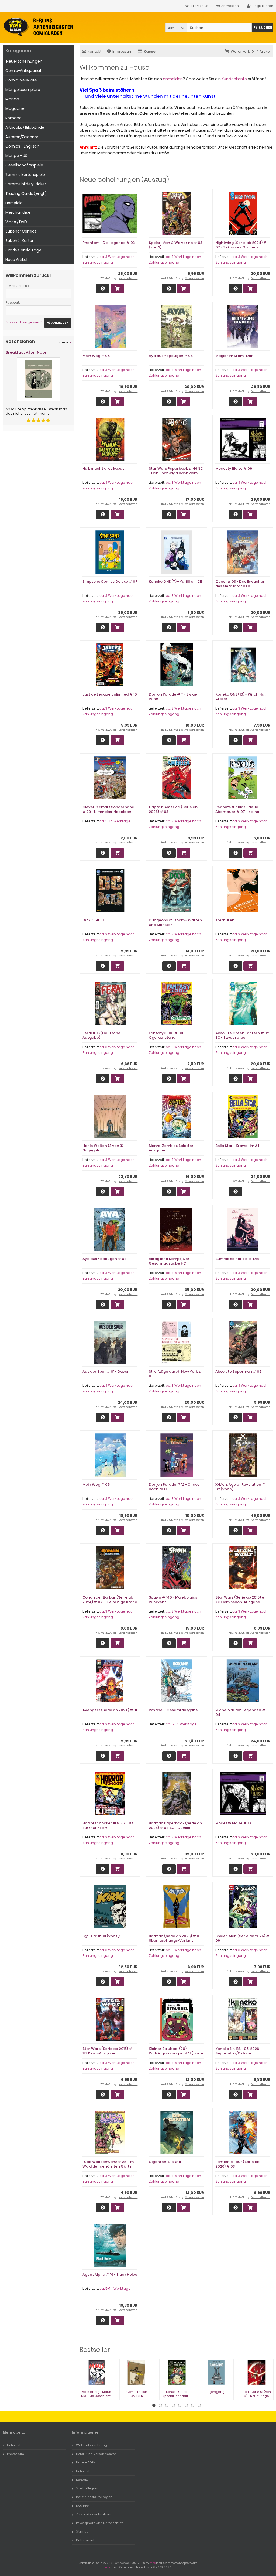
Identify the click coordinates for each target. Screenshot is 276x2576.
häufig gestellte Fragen (94, 2497)
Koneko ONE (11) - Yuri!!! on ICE (175, 582)
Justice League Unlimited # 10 (110, 694)
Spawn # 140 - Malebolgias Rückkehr (173, 1600)
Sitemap (82, 2531)
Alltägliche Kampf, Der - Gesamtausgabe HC (170, 1261)
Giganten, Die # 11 (165, 2162)
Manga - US (16, 156)
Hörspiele (14, 203)
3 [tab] (167, 2405)
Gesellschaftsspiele (24, 165)
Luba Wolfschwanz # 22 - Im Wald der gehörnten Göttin (108, 2164)
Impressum (122, 51)
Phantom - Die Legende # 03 (109, 243)
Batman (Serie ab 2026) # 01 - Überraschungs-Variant (176, 1938)
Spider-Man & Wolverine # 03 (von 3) (175, 245)
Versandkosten (128, 278)
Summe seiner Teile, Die (237, 1259)
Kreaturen (225, 920)
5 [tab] (180, 2405)
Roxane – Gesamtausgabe (173, 1710)
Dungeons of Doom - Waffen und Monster (175, 922)
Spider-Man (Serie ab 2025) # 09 (242, 1938)
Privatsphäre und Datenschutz (100, 2523)
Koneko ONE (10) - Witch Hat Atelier (241, 697)
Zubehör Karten (20, 241)
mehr (65, 342)
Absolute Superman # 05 (238, 1372)
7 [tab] (193, 2405)
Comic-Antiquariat (23, 71)
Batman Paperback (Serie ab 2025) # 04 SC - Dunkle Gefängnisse (175, 1828)
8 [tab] (199, 2405)
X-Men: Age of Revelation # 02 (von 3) (240, 1487)
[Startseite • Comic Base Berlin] (38, 27)
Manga (12, 99)
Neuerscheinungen (24, 61)
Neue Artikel (16, 260)
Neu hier (82, 2506)
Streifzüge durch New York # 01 (175, 1374)
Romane (13, 118)
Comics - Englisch (22, 146)
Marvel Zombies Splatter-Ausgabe (172, 1148)
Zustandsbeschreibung (94, 2514)
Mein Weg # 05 (96, 1485)
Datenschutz (86, 2540)
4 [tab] (173, 2405)
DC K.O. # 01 (93, 920)
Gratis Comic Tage (23, 250)
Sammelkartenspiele (25, 175)
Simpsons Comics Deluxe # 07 (110, 582)
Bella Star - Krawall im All (237, 1146)
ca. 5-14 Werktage (115, 821)
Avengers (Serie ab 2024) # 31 (110, 1710)
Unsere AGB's (86, 2462)
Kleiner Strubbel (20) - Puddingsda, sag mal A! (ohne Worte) (176, 2053)
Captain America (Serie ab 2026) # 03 (173, 809)
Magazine (15, 108)
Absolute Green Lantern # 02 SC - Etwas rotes (242, 1035)
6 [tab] (186, 2405)
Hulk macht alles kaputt (104, 468)
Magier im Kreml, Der (234, 356)
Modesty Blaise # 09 (234, 468)
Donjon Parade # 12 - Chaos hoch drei (174, 1487)
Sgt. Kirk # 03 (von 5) (101, 1936)
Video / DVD (16, 222)
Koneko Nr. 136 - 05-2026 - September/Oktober (238, 2051)
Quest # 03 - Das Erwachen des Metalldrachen (240, 584)
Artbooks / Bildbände (25, 127)
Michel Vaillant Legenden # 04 (240, 1712)
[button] (176, 28)
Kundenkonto (234, 79)
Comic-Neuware (21, 80)
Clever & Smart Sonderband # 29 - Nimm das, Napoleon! (108, 809)
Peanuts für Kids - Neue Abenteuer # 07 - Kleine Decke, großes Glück (237, 812)
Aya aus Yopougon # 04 (105, 1259)
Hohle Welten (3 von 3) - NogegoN (104, 1148)
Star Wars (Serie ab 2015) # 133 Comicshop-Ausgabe (240, 1600)
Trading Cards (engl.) (26, 193)
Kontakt (95, 51)
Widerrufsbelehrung (92, 2445)
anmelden (173, 79)
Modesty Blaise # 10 (233, 1823)
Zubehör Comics (21, 231)
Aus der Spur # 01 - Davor (106, 1372)
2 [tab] (160, 2405)
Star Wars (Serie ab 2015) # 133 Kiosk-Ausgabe (107, 2051)
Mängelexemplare (23, 90)
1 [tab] (154, 2405)
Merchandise (18, 212)
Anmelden (58, 323)
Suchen (263, 28)
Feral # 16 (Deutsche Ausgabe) (101, 1035)
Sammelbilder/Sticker (26, 184)
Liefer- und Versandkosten (96, 2454)
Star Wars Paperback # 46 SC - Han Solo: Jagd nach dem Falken (176, 473)
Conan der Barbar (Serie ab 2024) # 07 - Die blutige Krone (110, 1600)
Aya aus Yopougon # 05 (171, 356)
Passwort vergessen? (24, 322)
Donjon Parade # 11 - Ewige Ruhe (173, 697)
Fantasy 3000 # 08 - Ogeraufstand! (167, 1035)
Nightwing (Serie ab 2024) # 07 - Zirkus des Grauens (241, 245)
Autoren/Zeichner (22, 137)
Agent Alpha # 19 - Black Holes (110, 2275)
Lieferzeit (14, 2445)
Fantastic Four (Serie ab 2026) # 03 (237, 2164)
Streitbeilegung (88, 2488)
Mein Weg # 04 (96, 356)
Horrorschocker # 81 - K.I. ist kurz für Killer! (108, 1825)
